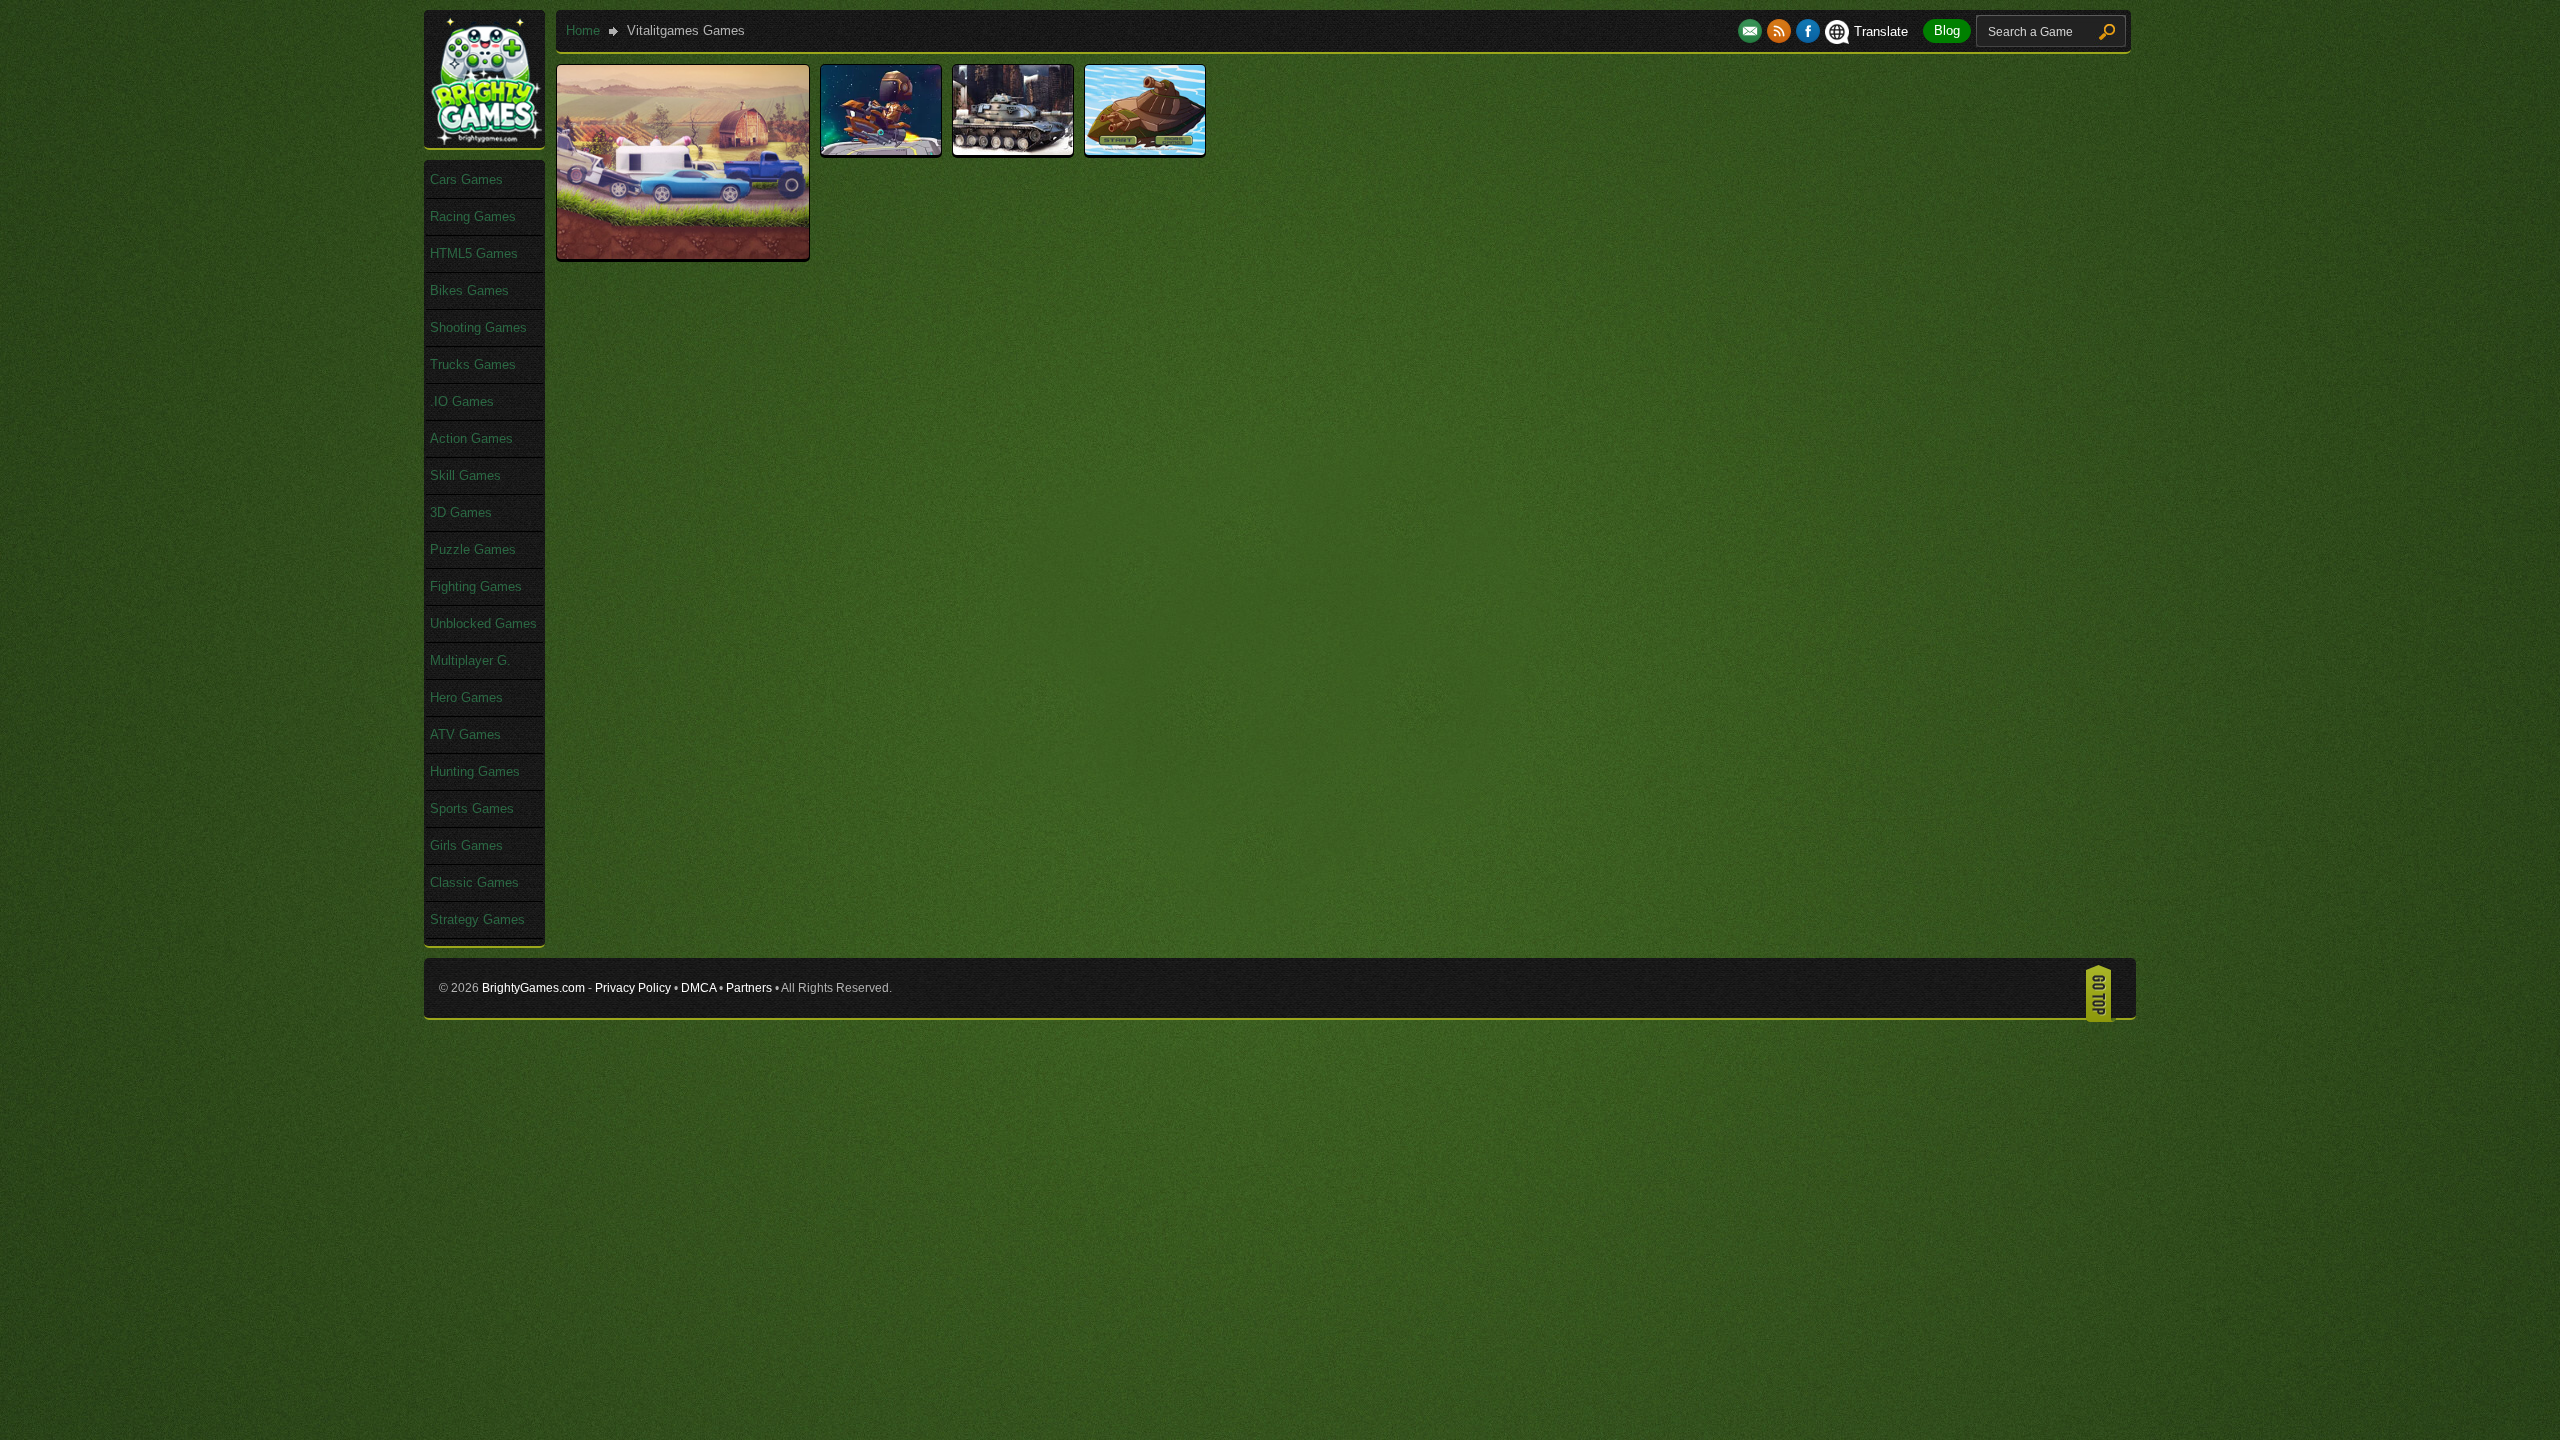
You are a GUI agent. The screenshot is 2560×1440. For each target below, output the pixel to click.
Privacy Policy (633, 988)
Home (583, 30)
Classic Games (474, 882)
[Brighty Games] (485, 140)
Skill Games (465, 475)
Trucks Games (473, 364)
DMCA (698, 988)
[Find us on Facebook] (1808, 31)
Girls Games (466, 845)
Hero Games (466, 697)
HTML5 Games (474, 253)
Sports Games (472, 808)
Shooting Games (478, 327)
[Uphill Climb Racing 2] (683, 254)
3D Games (461, 512)
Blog (1947, 30)
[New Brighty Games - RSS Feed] (1781, 31)
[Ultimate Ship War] (1145, 150)
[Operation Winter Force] (1013, 150)
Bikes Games (469, 290)
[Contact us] (1752, 31)
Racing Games (473, 216)
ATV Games (465, 734)
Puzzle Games (473, 549)
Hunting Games (475, 771)
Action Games (471, 438)
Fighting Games (476, 586)
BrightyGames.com (533, 988)
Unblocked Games (483, 623)
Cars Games (466, 179)
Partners (749, 988)
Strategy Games (477, 919)
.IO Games (462, 401)
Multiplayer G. (470, 660)
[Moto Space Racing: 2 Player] (881, 150)
